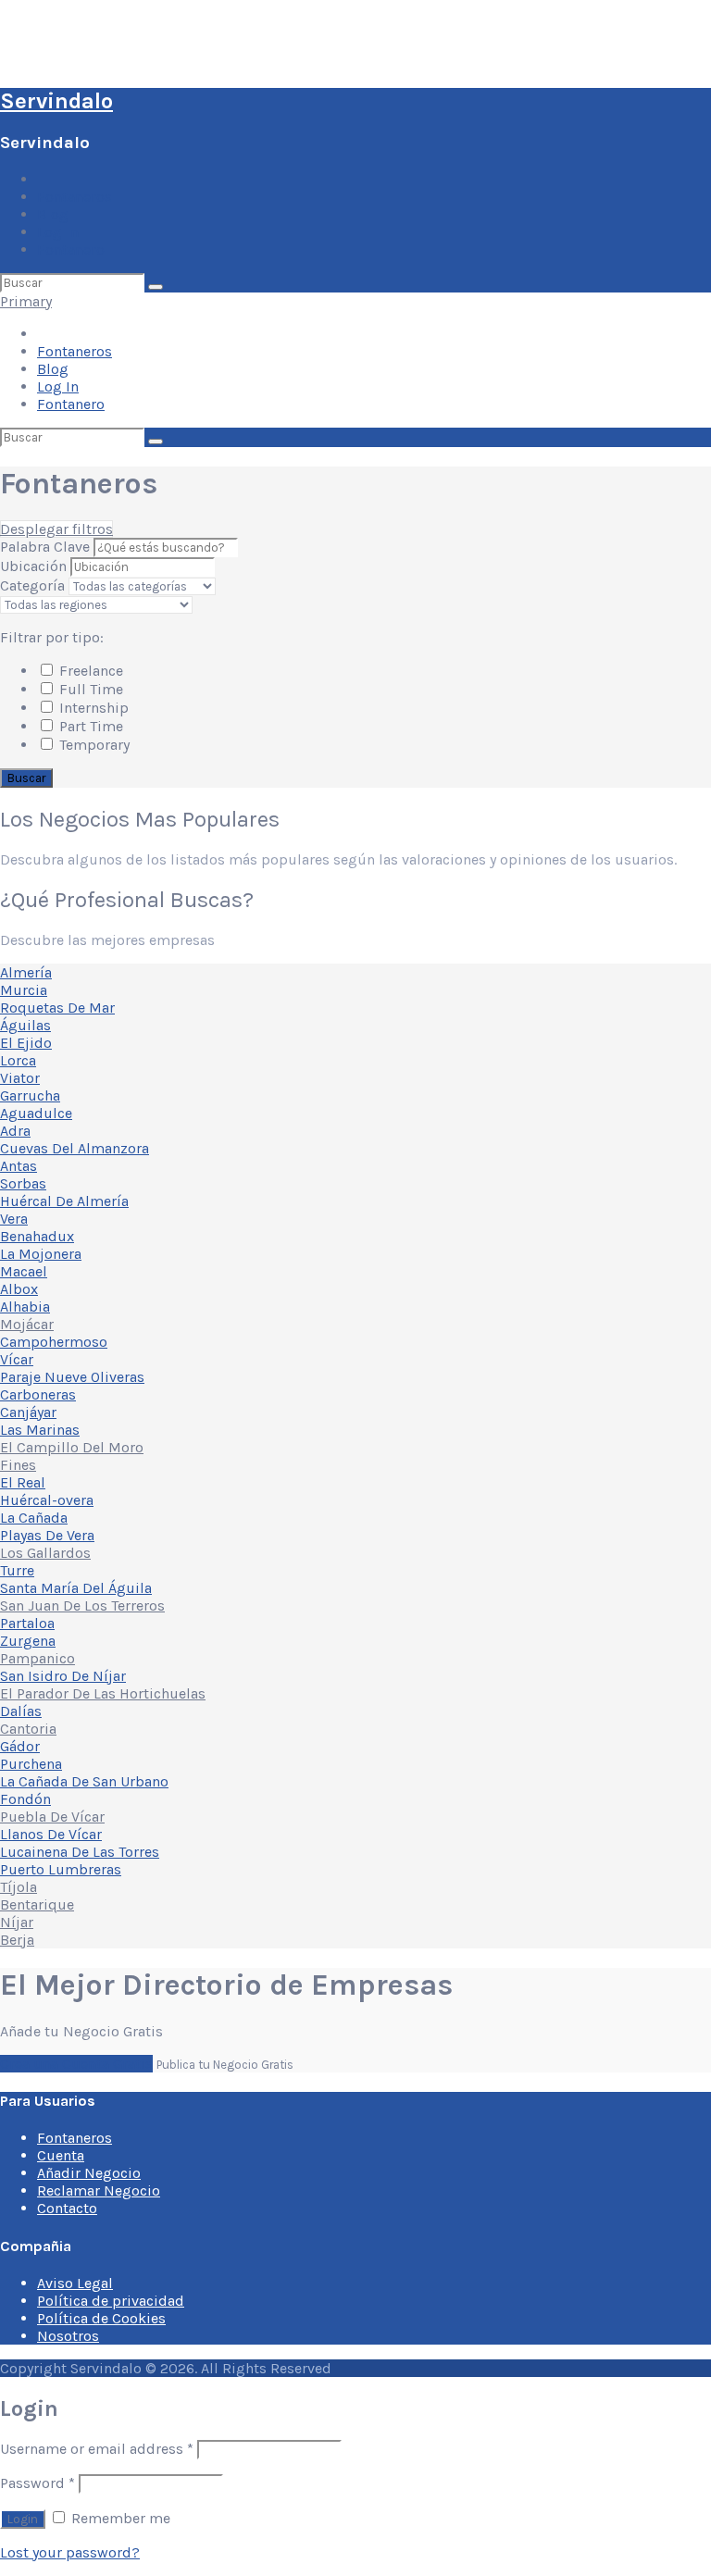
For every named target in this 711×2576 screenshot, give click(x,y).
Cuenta (61, 2155)
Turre (17, 1570)
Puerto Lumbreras (61, 1869)
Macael (24, 1271)
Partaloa (27, 1623)
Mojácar (27, 1324)
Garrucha (30, 1095)
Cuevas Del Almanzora (75, 1148)
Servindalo (56, 101)
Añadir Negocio (89, 2173)
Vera (14, 1219)
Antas (19, 1166)
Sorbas (23, 1183)
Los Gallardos (45, 1553)
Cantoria (28, 1729)
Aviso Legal (75, 2283)
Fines (18, 1465)
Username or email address (97, 2449)
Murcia (24, 990)
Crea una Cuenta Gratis (76, 2064)
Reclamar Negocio (99, 2190)
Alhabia (25, 1307)
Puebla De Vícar (52, 1817)
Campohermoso (54, 1342)
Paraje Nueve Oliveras (72, 1377)
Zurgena (28, 1641)
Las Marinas (40, 1430)
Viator (20, 1078)
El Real (23, 1482)
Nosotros (68, 2336)
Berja (17, 1940)
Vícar (17, 1359)
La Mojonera (41, 1254)
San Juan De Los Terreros (82, 1605)
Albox (19, 1289)
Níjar (17, 1922)
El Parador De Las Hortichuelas (103, 1693)
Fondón (25, 1799)
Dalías (21, 1711)
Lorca (18, 1060)
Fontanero (71, 249)
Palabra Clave (47, 547)
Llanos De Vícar (51, 1834)
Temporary (93, 745)
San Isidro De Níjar (63, 1676)
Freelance (89, 671)
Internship (92, 708)
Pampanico (37, 1658)
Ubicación (33, 566)
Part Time (89, 726)
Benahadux (37, 1236)
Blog (53, 214)
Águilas (25, 1025)
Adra (15, 1131)
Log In (58, 232)
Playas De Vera (47, 1535)
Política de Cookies (101, 2318)
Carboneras (38, 1394)
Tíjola (19, 1887)
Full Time (89, 689)
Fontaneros (75, 197)
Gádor (20, 1746)
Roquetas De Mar (57, 1008)
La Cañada (34, 1518)
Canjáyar (28, 1412)
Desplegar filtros (56, 529)
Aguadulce (36, 1113)
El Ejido (26, 1043)
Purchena (31, 1764)
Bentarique (37, 1904)
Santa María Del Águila (76, 1588)
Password (37, 2483)
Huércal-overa (47, 1500)
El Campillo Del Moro (72, 1447)
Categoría (32, 585)
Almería (26, 972)
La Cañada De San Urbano (84, 1781)
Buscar (26, 778)
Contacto (67, 2208)
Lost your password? (70, 2552)
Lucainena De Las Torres (80, 1852)
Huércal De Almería (64, 1201)
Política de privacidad (111, 2301)
